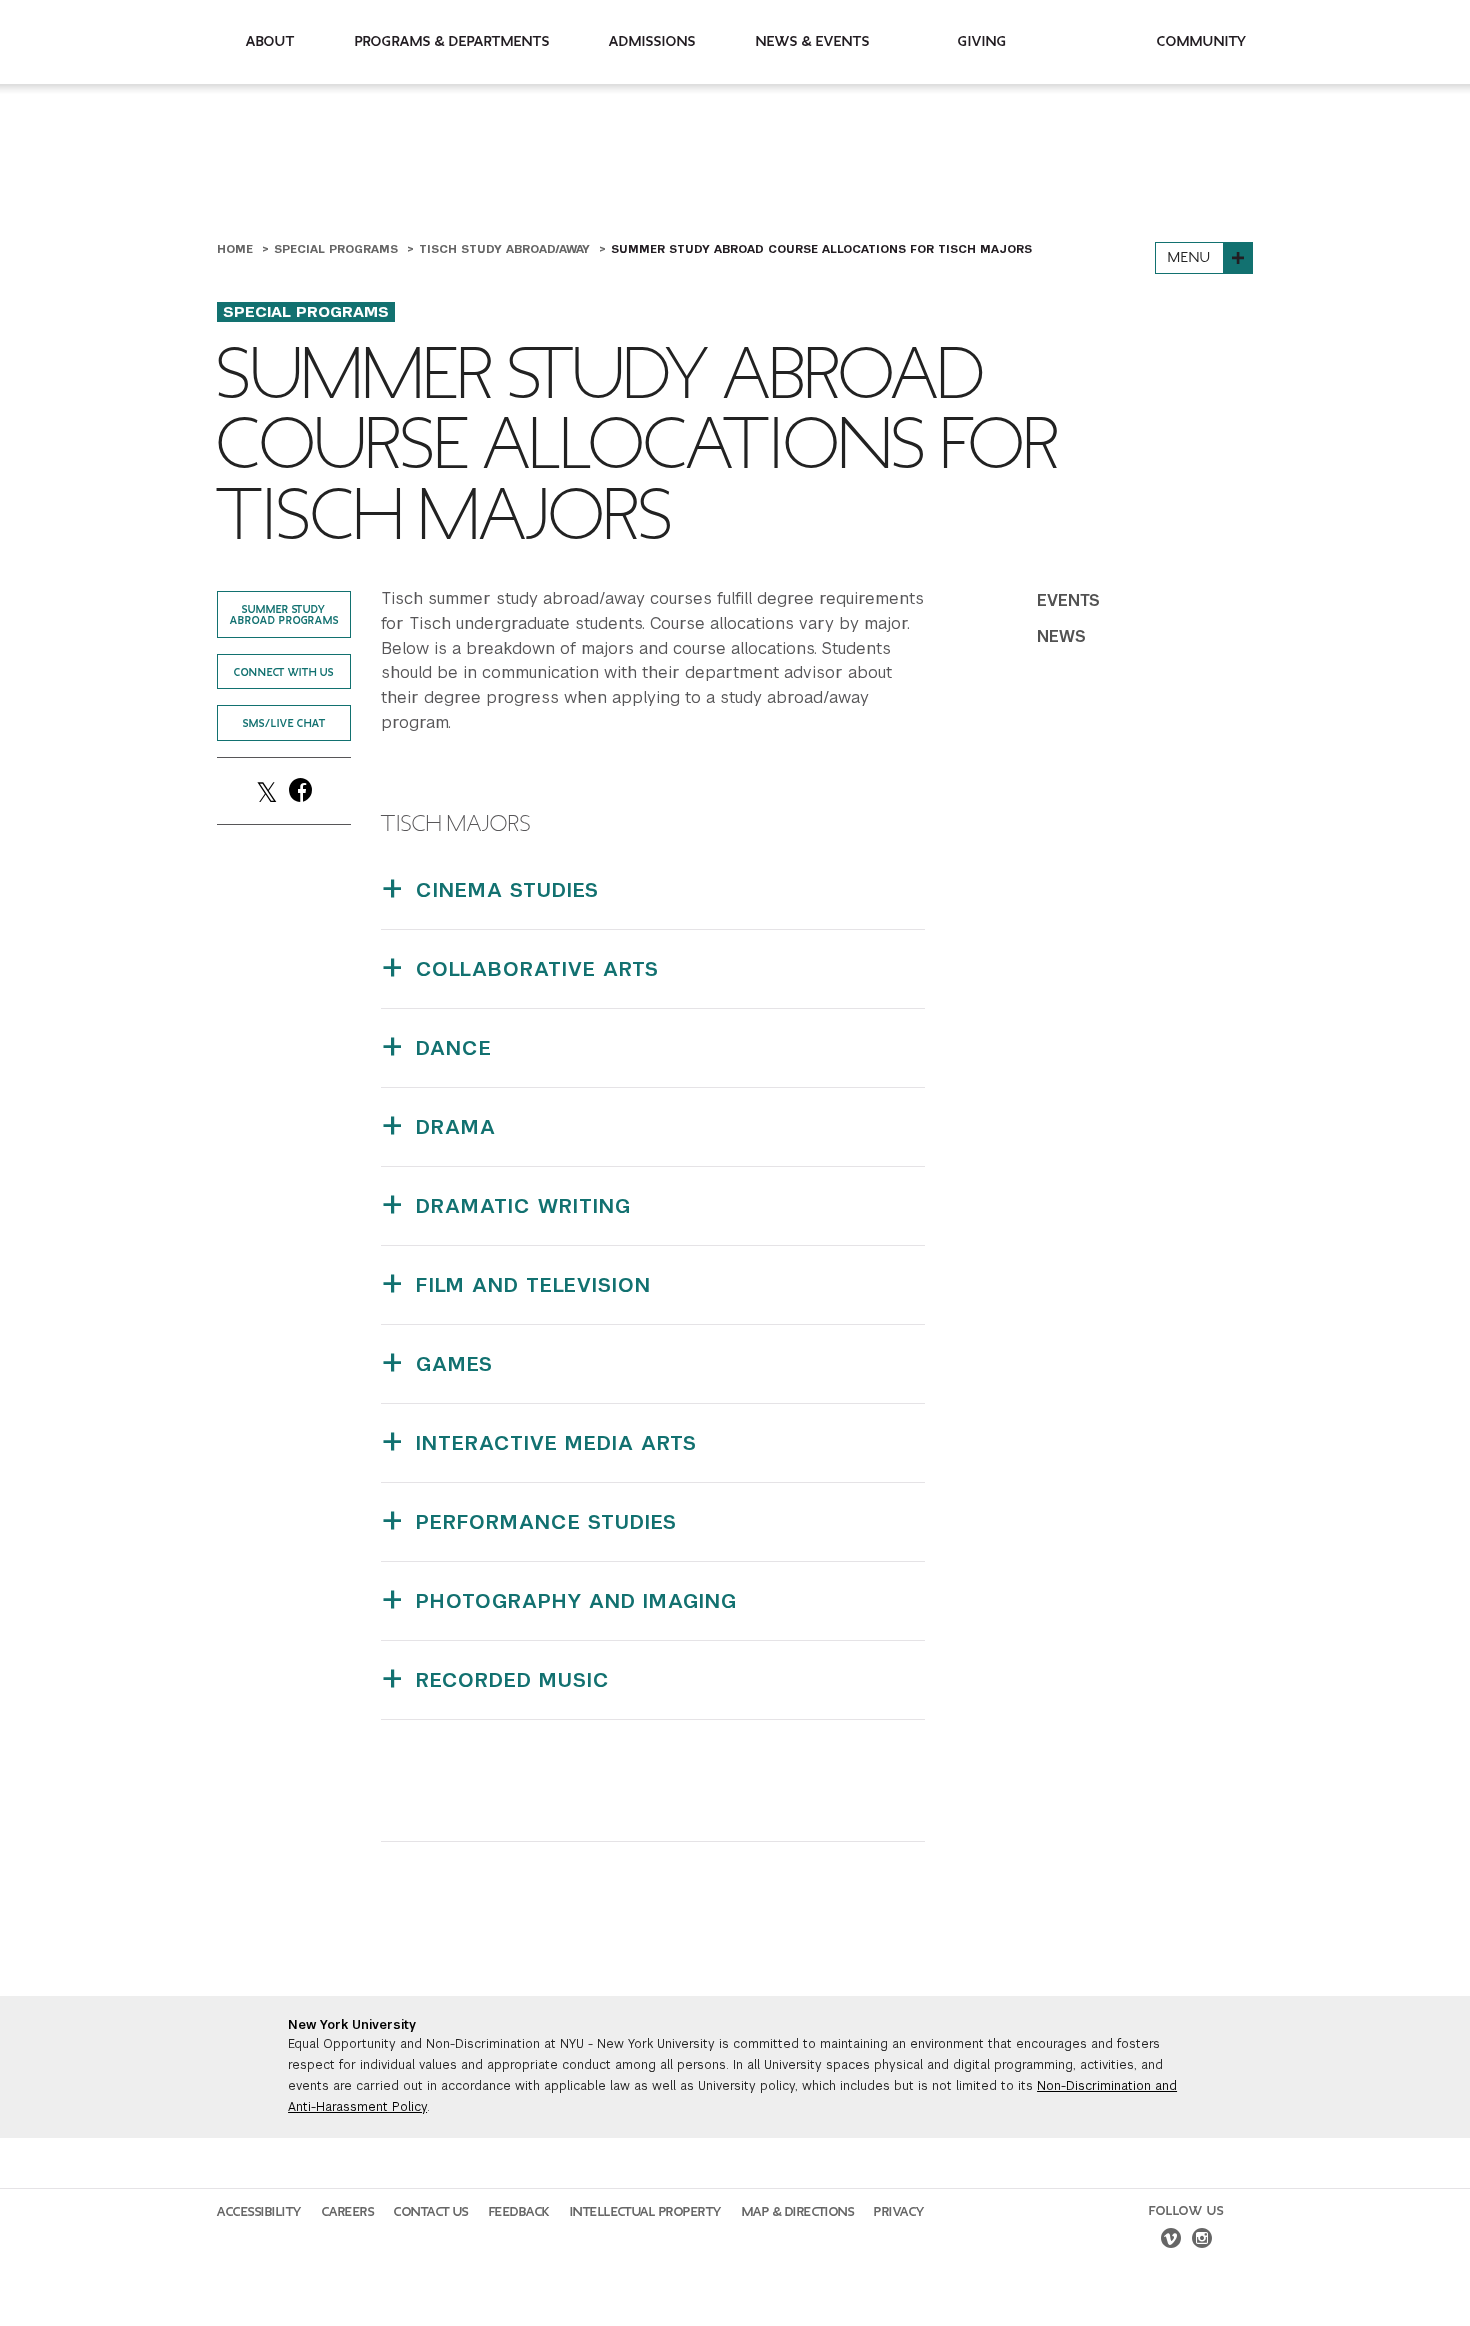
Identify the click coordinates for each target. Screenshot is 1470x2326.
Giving (982, 41)
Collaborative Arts (537, 969)
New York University (352, 2025)
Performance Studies (546, 1522)
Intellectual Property (646, 2212)
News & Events (813, 41)
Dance (454, 1048)
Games (454, 1364)
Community (1202, 41)
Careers (348, 2212)
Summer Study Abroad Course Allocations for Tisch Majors (821, 249)
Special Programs (338, 249)
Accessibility (259, 2212)
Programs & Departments (452, 41)
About (270, 41)
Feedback (519, 2212)
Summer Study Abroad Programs (284, 615)
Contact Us (431, 2212)
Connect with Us (284, 672)
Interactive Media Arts (556, 1443)
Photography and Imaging (576, 1601)
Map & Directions (798, 2212)
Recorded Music (513, 1680)
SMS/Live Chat (284, 723)
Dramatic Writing (523, 1206)
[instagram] (1202, 2241)
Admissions (652, 41)
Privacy (899, 2212)
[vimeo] (1171, 2241)
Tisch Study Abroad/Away (506, 249)
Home (237, 249)
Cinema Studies (507, 890)
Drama (456, 1127)
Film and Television (533, 1285)
